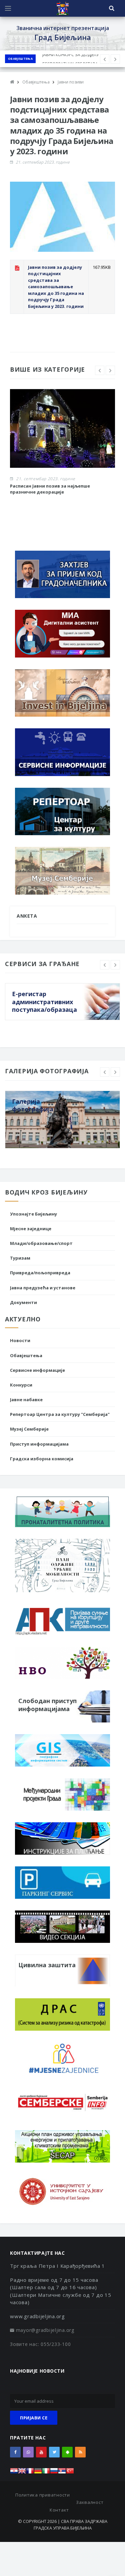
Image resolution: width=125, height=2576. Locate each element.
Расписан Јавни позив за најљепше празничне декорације (50, 489)
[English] (22, 2473)
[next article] (105, 59)
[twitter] (54, 2452)
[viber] (28, 2452)
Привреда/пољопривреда (40, 1273)
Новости (20, 1340)
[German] (38, 2473)
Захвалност (90, 2502)
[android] (67, 2452)
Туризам (20, 1258)
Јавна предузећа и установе (43, 1288)
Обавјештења (20, 59)
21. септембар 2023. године (43, 162)
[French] (30, 2473)
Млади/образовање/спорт (41, 1243)
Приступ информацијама (39, 1444)
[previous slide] (100, 370)
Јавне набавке (26, 1400)
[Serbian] (62, 2473)
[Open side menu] (8, 8)
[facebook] (15, 2452)
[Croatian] (14, 2473)
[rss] (80, 2452)
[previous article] (115, 59)
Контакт (59, 2510)
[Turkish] (70, 2473)
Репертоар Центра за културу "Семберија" (60, 1414)
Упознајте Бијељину (33, 1214)
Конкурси (21, 1385)
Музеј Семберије (29, 1429)
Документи (23, 1302)
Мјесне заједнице (31, 1229)
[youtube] (41, 2452)
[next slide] (110, 370)
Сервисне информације (37, 1370)
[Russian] (54, 2473)
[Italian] (46, 2473)
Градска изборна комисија (42, 1459)
